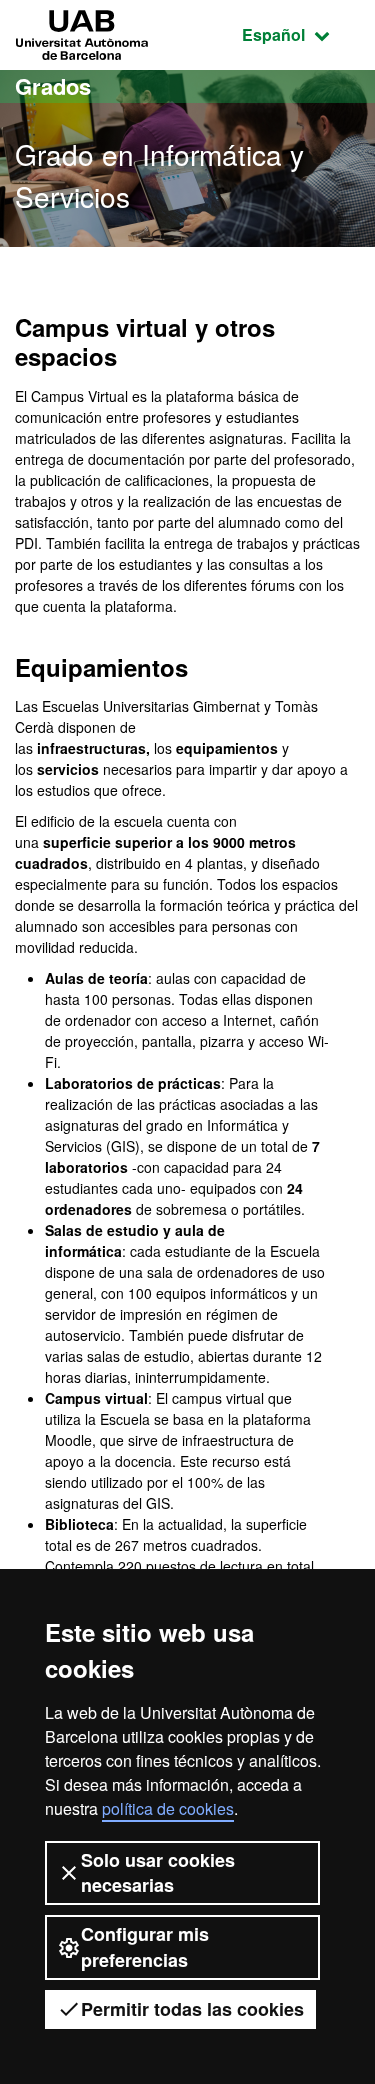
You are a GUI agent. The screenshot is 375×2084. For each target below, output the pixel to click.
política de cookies (168, 1808)
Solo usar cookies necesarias (158, 1872)
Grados (53, 86)
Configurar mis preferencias (145, 1946)
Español (301, 34)
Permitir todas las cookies (192, 2009)
